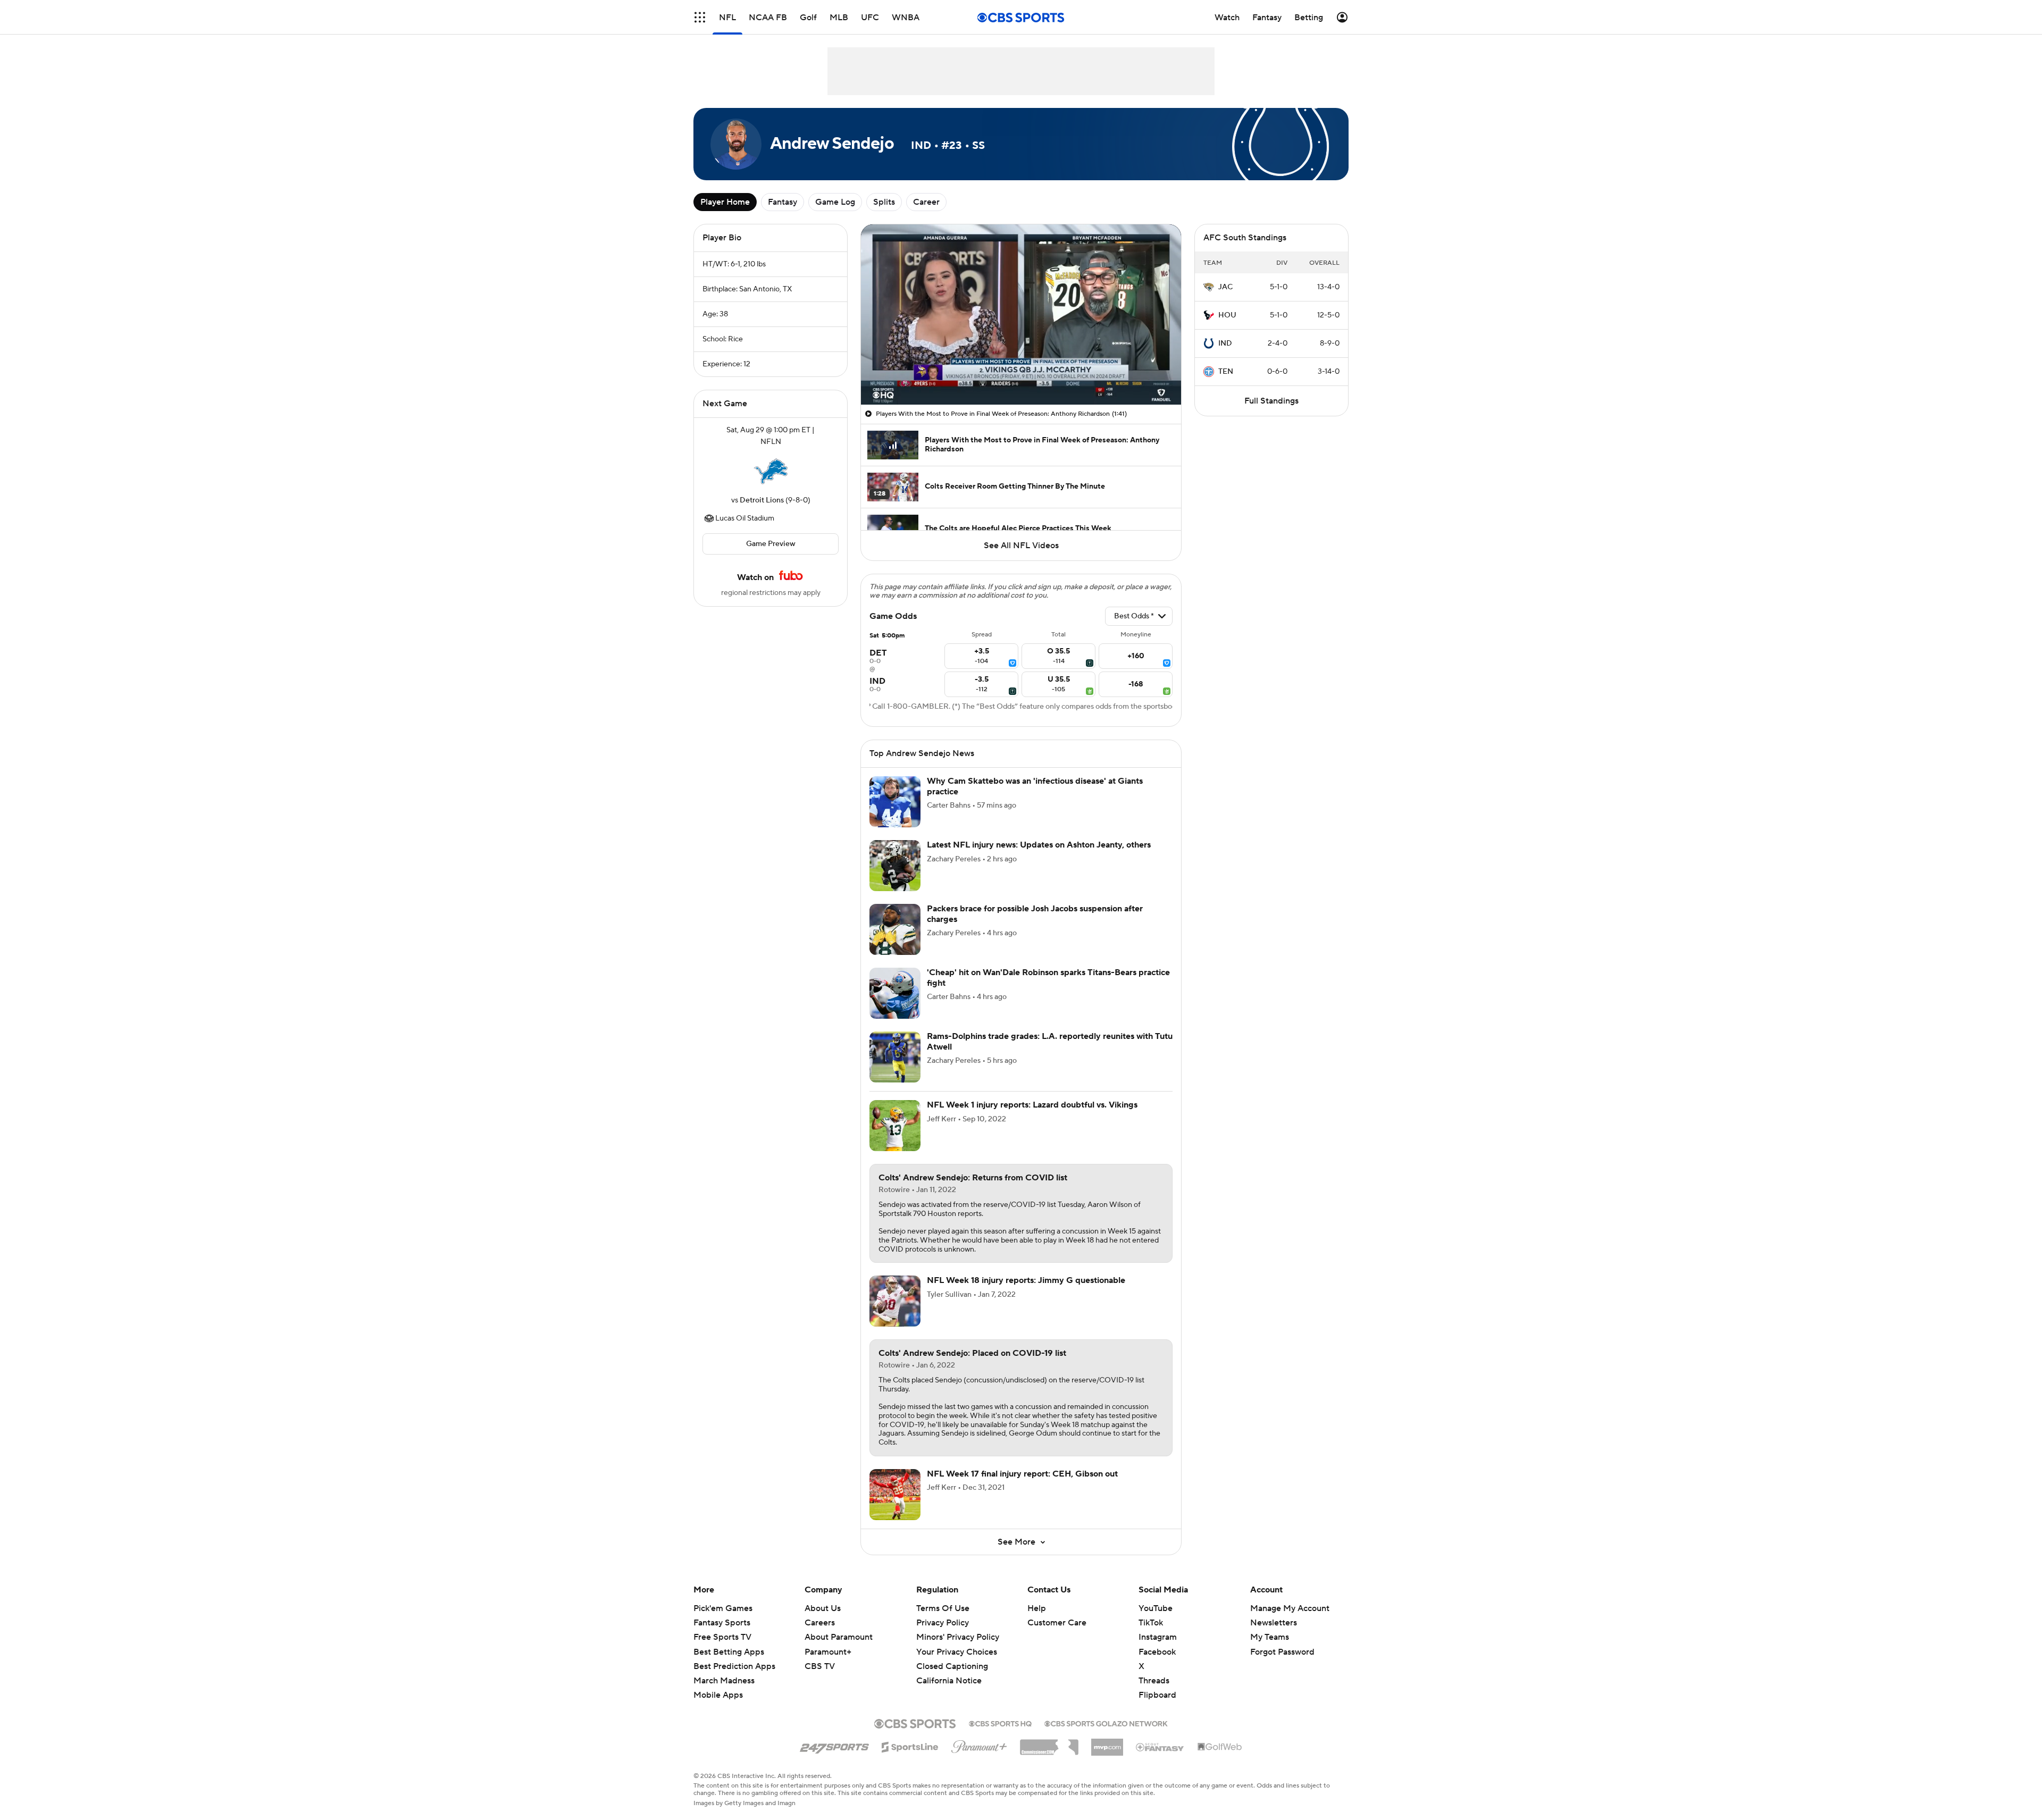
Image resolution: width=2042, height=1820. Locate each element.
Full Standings (1271, 401)
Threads (1154, 1681)
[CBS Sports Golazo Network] (1106, 1723)
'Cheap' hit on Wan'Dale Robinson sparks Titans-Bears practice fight (1048, 978)
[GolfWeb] (1220, 1747)
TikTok (1151, 1623)
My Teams (1270, 1637)
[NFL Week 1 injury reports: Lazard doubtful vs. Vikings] (895, 1126)
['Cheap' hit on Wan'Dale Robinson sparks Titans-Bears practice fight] (895, 993)
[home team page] (771, 471)
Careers (820, 1623)
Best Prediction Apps (734, 1666)
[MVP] (1107, 1743)
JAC (1225, 287)
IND (1225, 343)
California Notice (949, 1671)
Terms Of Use (943, 1608)
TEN (1226, 372)
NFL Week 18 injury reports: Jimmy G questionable (1026, 1280)
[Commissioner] (1049, 1743)
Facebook (1157, 1652)
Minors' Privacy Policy (958, 1637)
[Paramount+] (979, 1744)
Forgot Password (1282, 1652)
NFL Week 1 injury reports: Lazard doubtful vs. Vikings (1032, 1105)
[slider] (1021, 374)
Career (926, 202)
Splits (884, 202)
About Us (823, 1608)
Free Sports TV (722, 1637)
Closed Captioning (952, 1656)
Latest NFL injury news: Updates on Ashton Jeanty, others (1039, 845)
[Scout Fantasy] (1160, 1747)
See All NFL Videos (1021, 546)
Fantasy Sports (722, 1623)
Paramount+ (828, 1652)
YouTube (1156, 1608)
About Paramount (839, 1637)
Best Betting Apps (729, 1652)
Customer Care (1057, 1623)
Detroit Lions (762, 500)
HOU (1227, 315)
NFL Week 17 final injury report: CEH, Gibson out (1022, 1474)
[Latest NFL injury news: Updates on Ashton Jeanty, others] (895, 866)
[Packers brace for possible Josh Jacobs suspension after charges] (895, 929)
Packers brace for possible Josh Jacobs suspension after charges (1035, 914)
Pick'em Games (723, 1608)
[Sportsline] (910, 1746)
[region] (1021, 314)
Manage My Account (1290, 1608)
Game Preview (771, 544)
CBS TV (820, 1666)
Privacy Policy (943, 1623)
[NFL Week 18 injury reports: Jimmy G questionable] (895, 1301)
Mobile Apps (718, 1695)
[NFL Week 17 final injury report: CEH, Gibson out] (895, 1495)
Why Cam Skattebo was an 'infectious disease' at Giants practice (1035, 786)
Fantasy (783, 202)
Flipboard (1157, 1695)
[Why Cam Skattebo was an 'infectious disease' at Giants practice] (895, 802)
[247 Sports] (834, 1745)
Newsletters (1274, 1623)
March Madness (724, 1681)
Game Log (835, 202)
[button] (700, 17)
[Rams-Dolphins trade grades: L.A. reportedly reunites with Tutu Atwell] (895, 1057)
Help (1037, 1608)
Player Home (725, 202)
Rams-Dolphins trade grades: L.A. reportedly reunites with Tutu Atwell (1050, 1041)
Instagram (1158, 1637)
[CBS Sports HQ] (1000, 1723)
